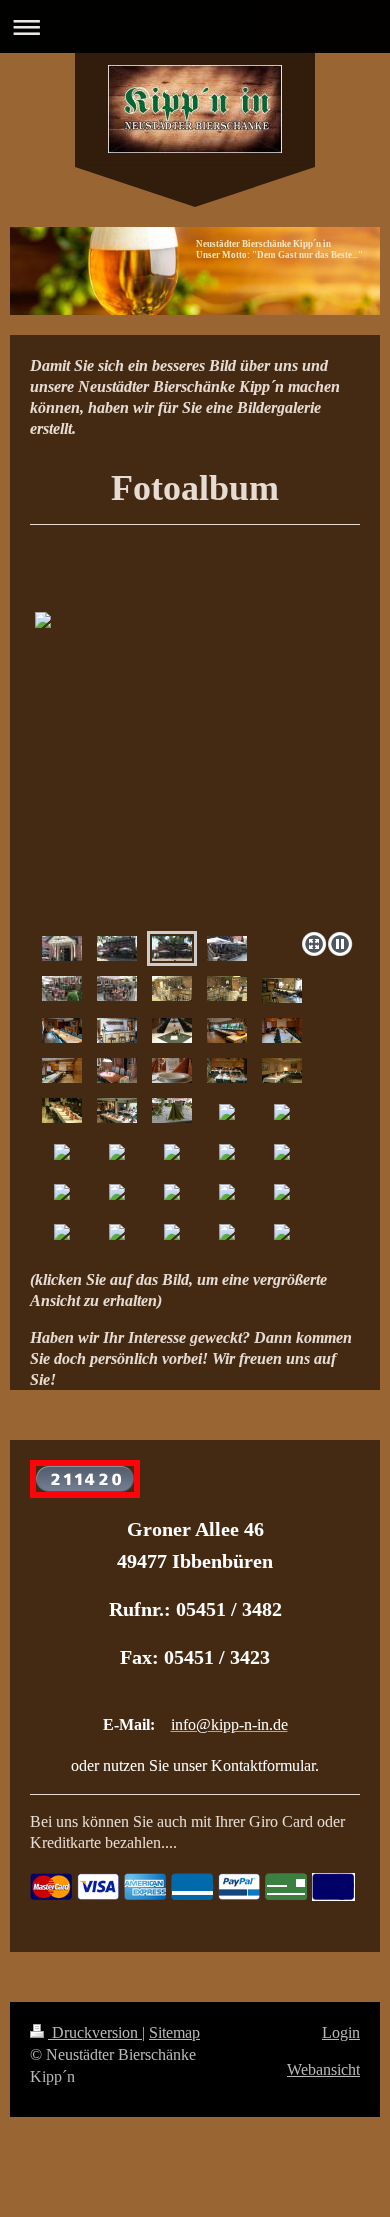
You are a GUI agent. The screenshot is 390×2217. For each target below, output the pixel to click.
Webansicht (323, 2069)
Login (341, 2032)
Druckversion (95, 2032)
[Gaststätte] (172, 988)
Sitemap (174, 2032)
